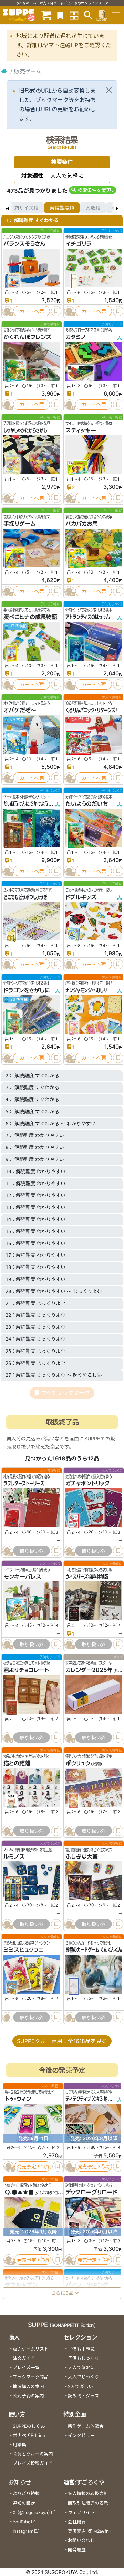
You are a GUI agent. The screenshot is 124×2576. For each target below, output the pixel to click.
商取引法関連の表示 (88, 2503)
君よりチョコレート (26, 1670)
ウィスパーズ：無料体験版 (87, 1577)
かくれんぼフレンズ (27, 337)
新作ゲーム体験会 (86, 2426)
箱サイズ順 (26, 208)
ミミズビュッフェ (23, 1950)
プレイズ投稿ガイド (33, 2463)
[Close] (109, 90)
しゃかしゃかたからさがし (25, 430)
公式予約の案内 (28, 2396)
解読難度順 (62, 208)
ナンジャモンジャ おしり (86, 990)
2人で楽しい (80, 2386)
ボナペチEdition (29, 2435)
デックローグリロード (91, 2192)
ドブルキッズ (81, 897)
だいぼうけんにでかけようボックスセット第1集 (44, 804)
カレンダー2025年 (89, 1670)
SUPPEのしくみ (29, 2426)
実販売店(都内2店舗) (90, 2531)
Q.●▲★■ (19, 2192)
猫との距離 (17, 1764)
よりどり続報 (26, 2494)
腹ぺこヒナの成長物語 (30, 617)
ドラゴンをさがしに (27, 990)
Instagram (23, 2531)
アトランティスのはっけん (88, 617)
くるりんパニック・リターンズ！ (91, 710)
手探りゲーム (20, 524)
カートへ (29, 311)
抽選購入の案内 (28, 2386)
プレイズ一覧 (26, 2368)
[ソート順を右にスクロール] (117, 208)
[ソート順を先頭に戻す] (7, 208)
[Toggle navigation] (116, 15)
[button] (92, 190)
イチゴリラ (78, 244)
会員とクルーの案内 (33, 2454)
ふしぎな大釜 (82, 1857)
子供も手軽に (81, 2349)
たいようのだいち (87, 804)
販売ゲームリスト (31, 2349)
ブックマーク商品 (31, 2377)
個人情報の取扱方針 (88, 2494)
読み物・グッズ (84, 2396)
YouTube (22, 2522)
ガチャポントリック (88, 1483)
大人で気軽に (81, 2368)
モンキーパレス (22, 1577)
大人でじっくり (84, 2377)
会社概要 (77, 2522)
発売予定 (27, 2167)
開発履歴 (77, 2550)
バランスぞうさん (24, 244)
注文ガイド (24, 2358)
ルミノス (14, 1857)
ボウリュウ (78, 1764)
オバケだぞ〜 (20, 710)
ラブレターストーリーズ (24, 1483)
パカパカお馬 (82, 524)
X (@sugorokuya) (32, 2512)
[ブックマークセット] (60, 15)
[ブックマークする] (56, 311)
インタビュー (81, 2435)
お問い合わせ (81, 2540)
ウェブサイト (81, 2512)
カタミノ (76, 337)
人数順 (93, 208)
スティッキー (81, 430)
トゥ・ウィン (18, 2099)
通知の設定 (24, 2503)
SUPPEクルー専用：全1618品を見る (62, 2041)
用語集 (19, 2445)
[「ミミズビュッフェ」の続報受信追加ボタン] (7, 2017)
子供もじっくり (84, 2358)
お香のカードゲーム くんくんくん (94, 1950)
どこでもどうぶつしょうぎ (25, 897)
